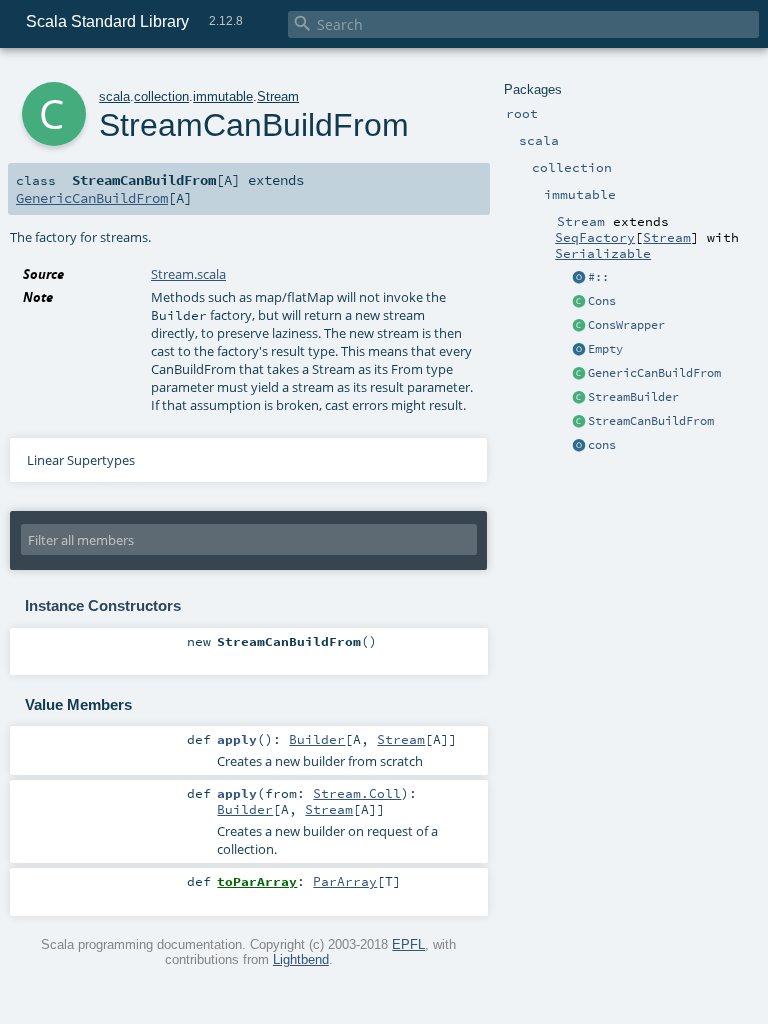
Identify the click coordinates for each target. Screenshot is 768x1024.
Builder (317, 739)
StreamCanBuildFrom (651, 421)
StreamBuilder (633, 397)
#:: (598, 277)
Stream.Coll (357, 793)
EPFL (408, 944)
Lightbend (301, 959)
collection (161, 96)
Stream (667, 237)
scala (114, 96)
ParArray (345, 881)
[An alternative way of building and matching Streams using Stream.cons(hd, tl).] (579, 446)
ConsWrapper (626, 325)
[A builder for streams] (579, 398)
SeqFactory (595, 237)
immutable (223, 96)
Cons (602, 301)
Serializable (603, 253)
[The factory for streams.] (579, 422)
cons (602, 445)
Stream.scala (188, 274)
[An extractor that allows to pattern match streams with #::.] (579, 278)
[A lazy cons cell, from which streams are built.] (579, 302)
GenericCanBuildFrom (654, 373)
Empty (605, 349)
